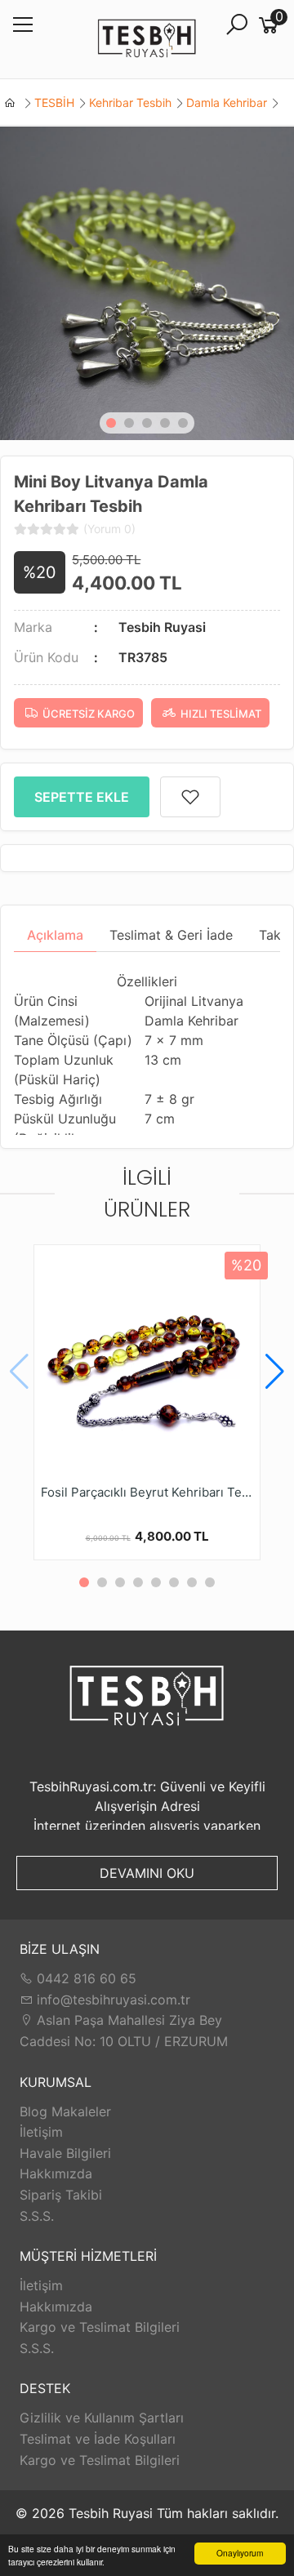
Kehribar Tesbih (130, 102)
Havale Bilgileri (65, 2153)
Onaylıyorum (240, 2553)
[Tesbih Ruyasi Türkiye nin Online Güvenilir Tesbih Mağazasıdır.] (147, 40)
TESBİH (54, 102)
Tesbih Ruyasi (162, 627)
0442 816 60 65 (85, 1978)
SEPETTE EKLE (82, 797)
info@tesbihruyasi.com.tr (114, 2000)
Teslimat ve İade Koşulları (98, 2439)
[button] (111, 423)
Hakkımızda (56, 2173)
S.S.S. (37, 2216)
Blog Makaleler (65, 2111)
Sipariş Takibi (61, 2195)
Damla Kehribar (227, 102)
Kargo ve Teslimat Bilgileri (100, 2327)
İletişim (41, 2132)
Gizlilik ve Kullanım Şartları (102, 2418)
